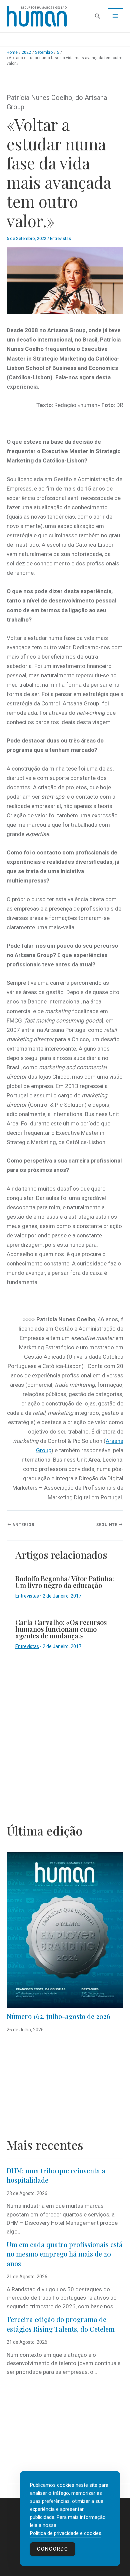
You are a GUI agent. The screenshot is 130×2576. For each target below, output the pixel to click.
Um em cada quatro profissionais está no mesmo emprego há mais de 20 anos (65, 2254)
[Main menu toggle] (116, 16)
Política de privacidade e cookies (66, 2533)
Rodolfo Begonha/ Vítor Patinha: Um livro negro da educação (65, 1582)
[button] (98, 16)
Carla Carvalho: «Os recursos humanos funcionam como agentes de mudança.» (61, 1629)
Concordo (53, 2549)
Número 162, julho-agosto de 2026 (58, 2016)
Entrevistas (60, 238)
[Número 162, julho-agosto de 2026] (65, 1930)
